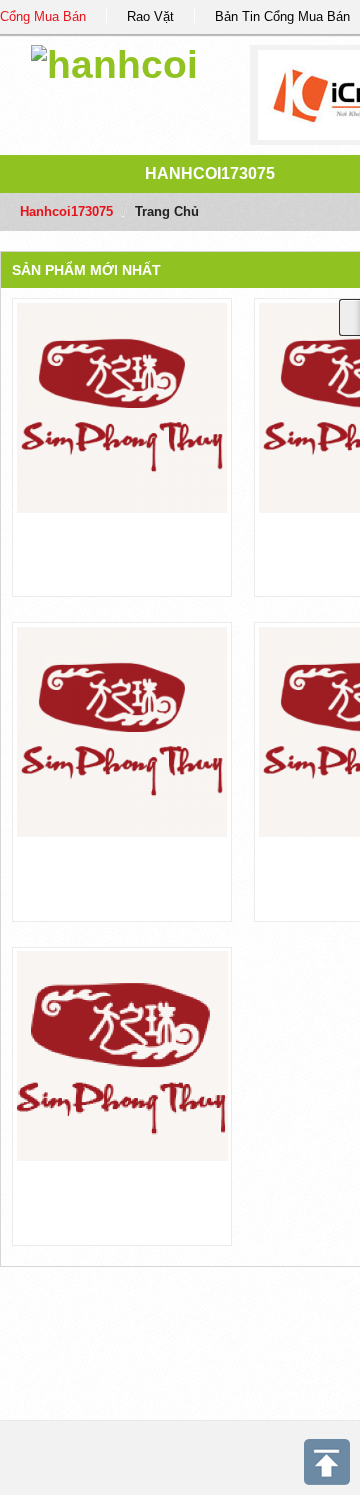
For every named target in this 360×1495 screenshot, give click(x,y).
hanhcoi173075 (210, 173)
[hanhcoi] (114, 61)
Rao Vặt (150, 16)
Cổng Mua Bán (43, 16)
